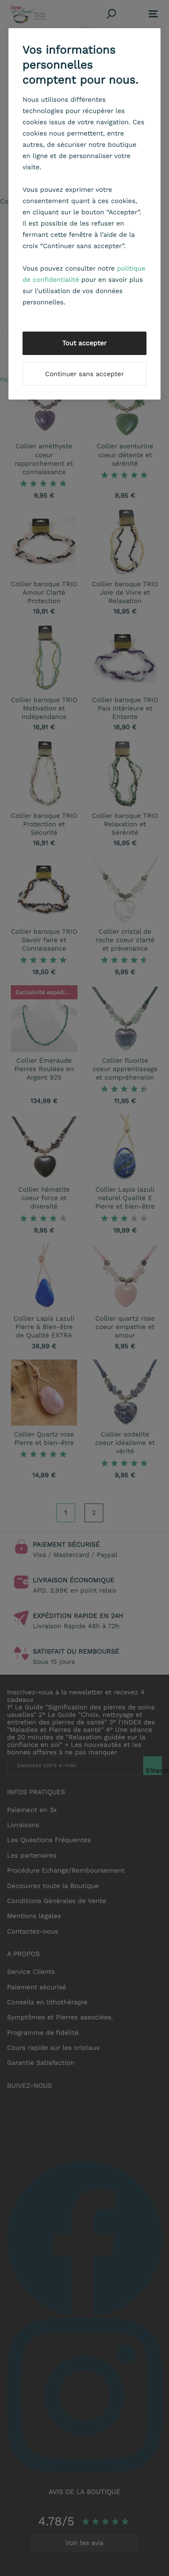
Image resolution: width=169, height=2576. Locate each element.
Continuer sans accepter (84, 374)
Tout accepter (85, 343)
